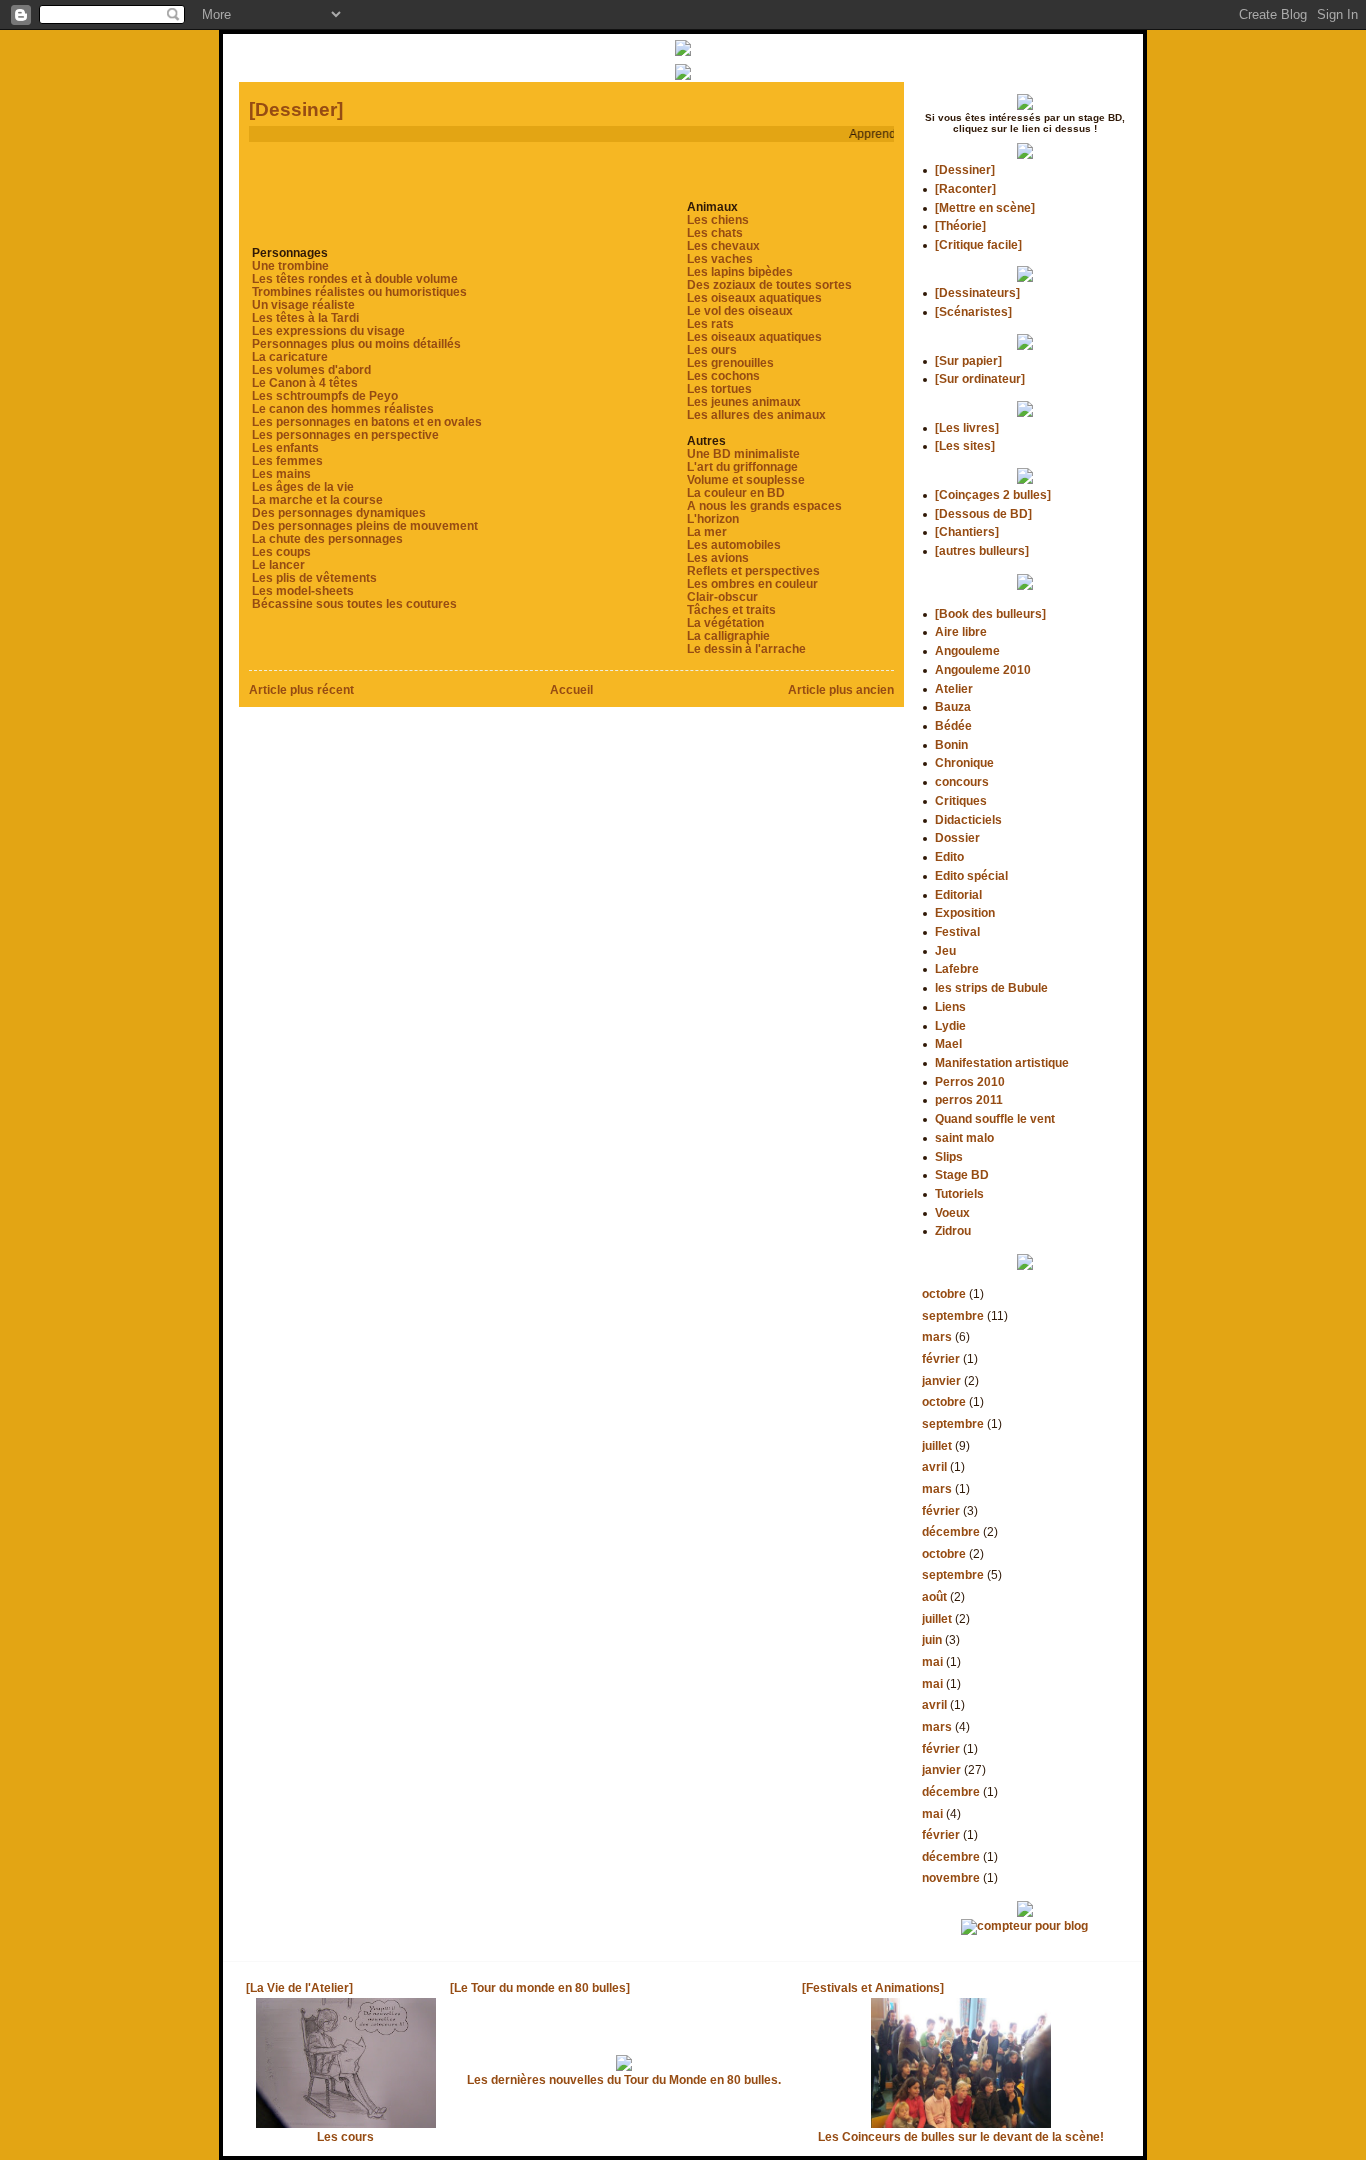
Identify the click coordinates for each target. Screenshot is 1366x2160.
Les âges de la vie (303, 486)
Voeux (952, 1212)
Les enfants (285, 447)
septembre (953, 1315)
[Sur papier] (968, 360)
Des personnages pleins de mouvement (365, 525)
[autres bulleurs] (982, 550)
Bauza (953, 706)
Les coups (281, 551)
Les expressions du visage (328, 330)
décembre (951, 1531)
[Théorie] (960, 225)
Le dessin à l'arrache (746, 648)
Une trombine (290, 265)
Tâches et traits (731, 609)
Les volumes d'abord (311, 369)
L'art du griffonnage (742, 466)
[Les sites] (965, 445)
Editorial (958, 894)
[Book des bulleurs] (990, 613)
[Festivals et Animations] (873, 1987)
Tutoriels (959, 1193)
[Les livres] (967, 427)
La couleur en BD (736, 492)
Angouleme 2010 (983, 669)
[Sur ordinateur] (980, 378)
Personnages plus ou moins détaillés (356, 343)
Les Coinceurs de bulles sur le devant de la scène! (961, 2136)
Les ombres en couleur (752, 583)
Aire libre (961, 631)
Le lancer (278, 564)
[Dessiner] (296, 109)
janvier (941, 1380)
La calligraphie (728, 635)
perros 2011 (969, 1099)
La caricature (290, 356)
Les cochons (723, 375)
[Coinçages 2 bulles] (993, 494)
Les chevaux (723, 245)
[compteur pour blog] (1024, 1925)
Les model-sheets (303, 590)
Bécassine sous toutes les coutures (354, 603)
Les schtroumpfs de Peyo (325, 395)
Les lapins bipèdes (740, 271)
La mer (707, 531)
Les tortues (719, 388)
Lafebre (957, 968)
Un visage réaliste (303, 304)
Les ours (712, 349)
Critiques (961, 800)
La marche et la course (317, 499)
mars (937, 1336)
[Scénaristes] (973, 311)
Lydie (950, 1025)
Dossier (957, 837)
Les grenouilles (730, 362)
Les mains (281, 473)
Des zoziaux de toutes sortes (769, 284)
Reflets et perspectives (753, 570)
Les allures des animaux (756, 414)
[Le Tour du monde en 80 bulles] (540, 1987)
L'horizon (713, 518)
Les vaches (720, 258)
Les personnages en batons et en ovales (367, 421)
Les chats (715, 232)
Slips (949, 1156)
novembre (951, 1877)
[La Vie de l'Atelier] (299, 1987)
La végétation (725, 622)
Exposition (965, 912)
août (934, 1596)
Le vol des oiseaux (740, 310)
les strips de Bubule (991, 987)
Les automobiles (734, 544)
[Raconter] (965, 188)
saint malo (964, 1137)
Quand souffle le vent (995, 1118)
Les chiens (718, 219)
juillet (937, 1445)
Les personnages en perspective (345, 434)
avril (934, 1466)
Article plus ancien (841, 689)
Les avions (718, 557)
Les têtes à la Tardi (305, 317)
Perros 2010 (970, 1081)
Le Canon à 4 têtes (305, 382)
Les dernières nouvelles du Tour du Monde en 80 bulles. (624, 2079)
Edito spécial (971, 875)
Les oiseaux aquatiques (754, 297)
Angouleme (967, 650)
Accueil (571, 689)
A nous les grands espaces (764, 505)
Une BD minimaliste (743, 453)
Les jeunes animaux (744, 401)
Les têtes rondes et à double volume (355, 278)
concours (962, 781)
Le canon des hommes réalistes (343, 408)
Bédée (953, 725)
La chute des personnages (327, 538)
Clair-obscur (722, 596)
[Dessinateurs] (977, 292)
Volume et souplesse (746, 479)
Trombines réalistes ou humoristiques (359, 291)
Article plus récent (301, 689)
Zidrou (953, 1230)
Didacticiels (968, 819)
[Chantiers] (967, 531)
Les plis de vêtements (314, 577)
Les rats (710, 323)
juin (932, 1639)
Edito (949, 856)
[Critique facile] (978, 244)
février (941, 1358)
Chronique (964, 762)
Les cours (345, 2136)
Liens (950, 1006)
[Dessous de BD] (983, 513)
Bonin (951, 744)
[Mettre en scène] (985, 207)
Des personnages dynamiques (339, 512)
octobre (944, 1293)
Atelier (954, 688)
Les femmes (287, 460)
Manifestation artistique (1002, 1062)
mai (932, 1661)
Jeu (945, 950)
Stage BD (962, 1174)
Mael (948, 1043)
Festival (957, 931)
